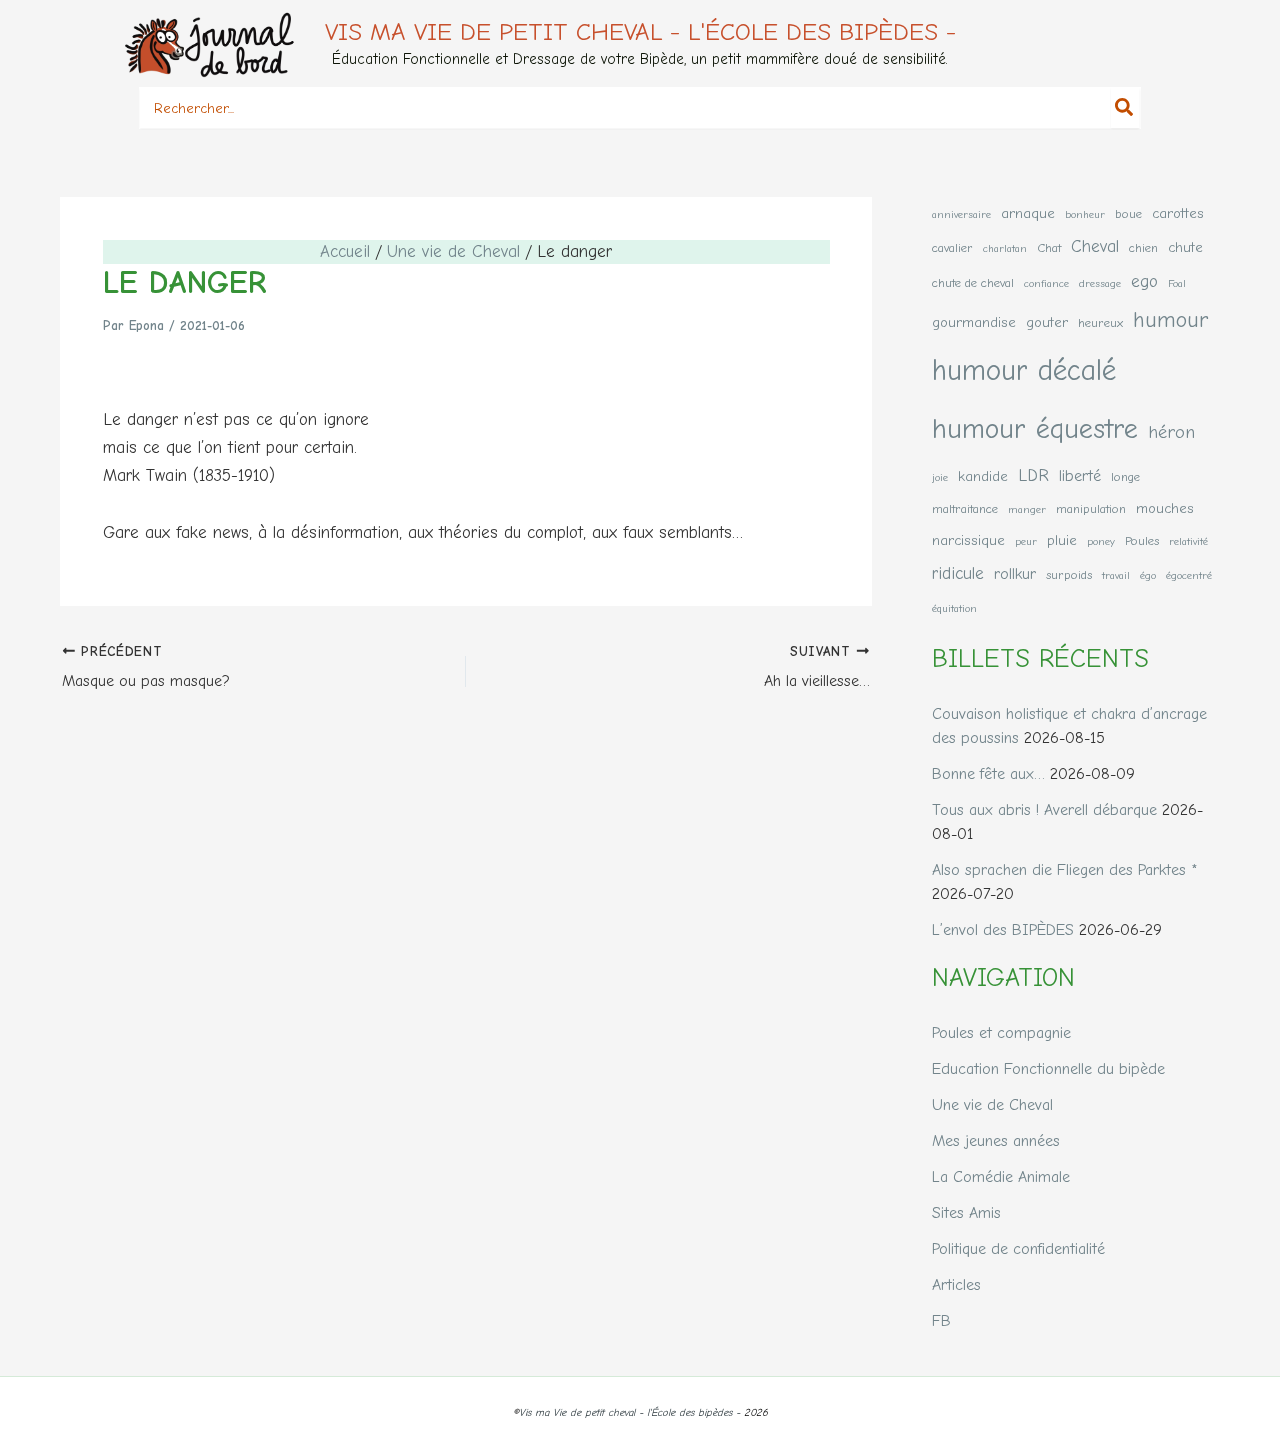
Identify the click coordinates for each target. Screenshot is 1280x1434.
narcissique (968, 540)
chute (1185, 247)
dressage (1100, 283)
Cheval (1095, 246)
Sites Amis (966, 1213)
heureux (1100, 322)
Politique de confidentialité (1018, 1249)
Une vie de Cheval (992, 1105)
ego (1144, 281)
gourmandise (974, 322)
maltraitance (965, 508)
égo (1148, 575)
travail (1116, 575)
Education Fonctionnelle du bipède (1048, 1069)
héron (1171, 432)
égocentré (1189, 575)
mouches (1165, 508)
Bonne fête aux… (988, 774)
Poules (1142, 540)
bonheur (1085, 214)
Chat (1049, 247)
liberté (1080, 475)
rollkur (1015, 573)
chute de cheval (973, 282)
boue (1128, 213)
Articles (956, 1285)
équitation (954, 608)
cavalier (952, 247)
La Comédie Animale (1001, 1177)
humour (1171, 319)
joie (940, 477)
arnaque (1028, 213)
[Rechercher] (1125, 108)
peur (1026, 541)
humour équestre (1035, 428)
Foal (1177, 283)
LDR (1033, 475)
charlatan (1005, 248)
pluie (1062, 540)
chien (1143, 247)
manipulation (1091, 508)
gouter (1047, 322)
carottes (1178, 213)
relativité (1188, 541)
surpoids (1069, 574)
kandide (983, 476)
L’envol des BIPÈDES (1003, 930)
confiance (1046, 283)
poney (1101, 541)
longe (1125, 476)
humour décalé (1024, 370)
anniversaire (961, 214)
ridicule (958, 573)
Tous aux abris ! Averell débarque (1044, 810)
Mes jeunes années (996, 1141)
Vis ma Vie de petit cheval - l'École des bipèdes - (640, 31)
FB (941, 1321)
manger (1027, 509)
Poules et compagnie (1001, 1033)
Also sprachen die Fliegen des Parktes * (1065, 870)
